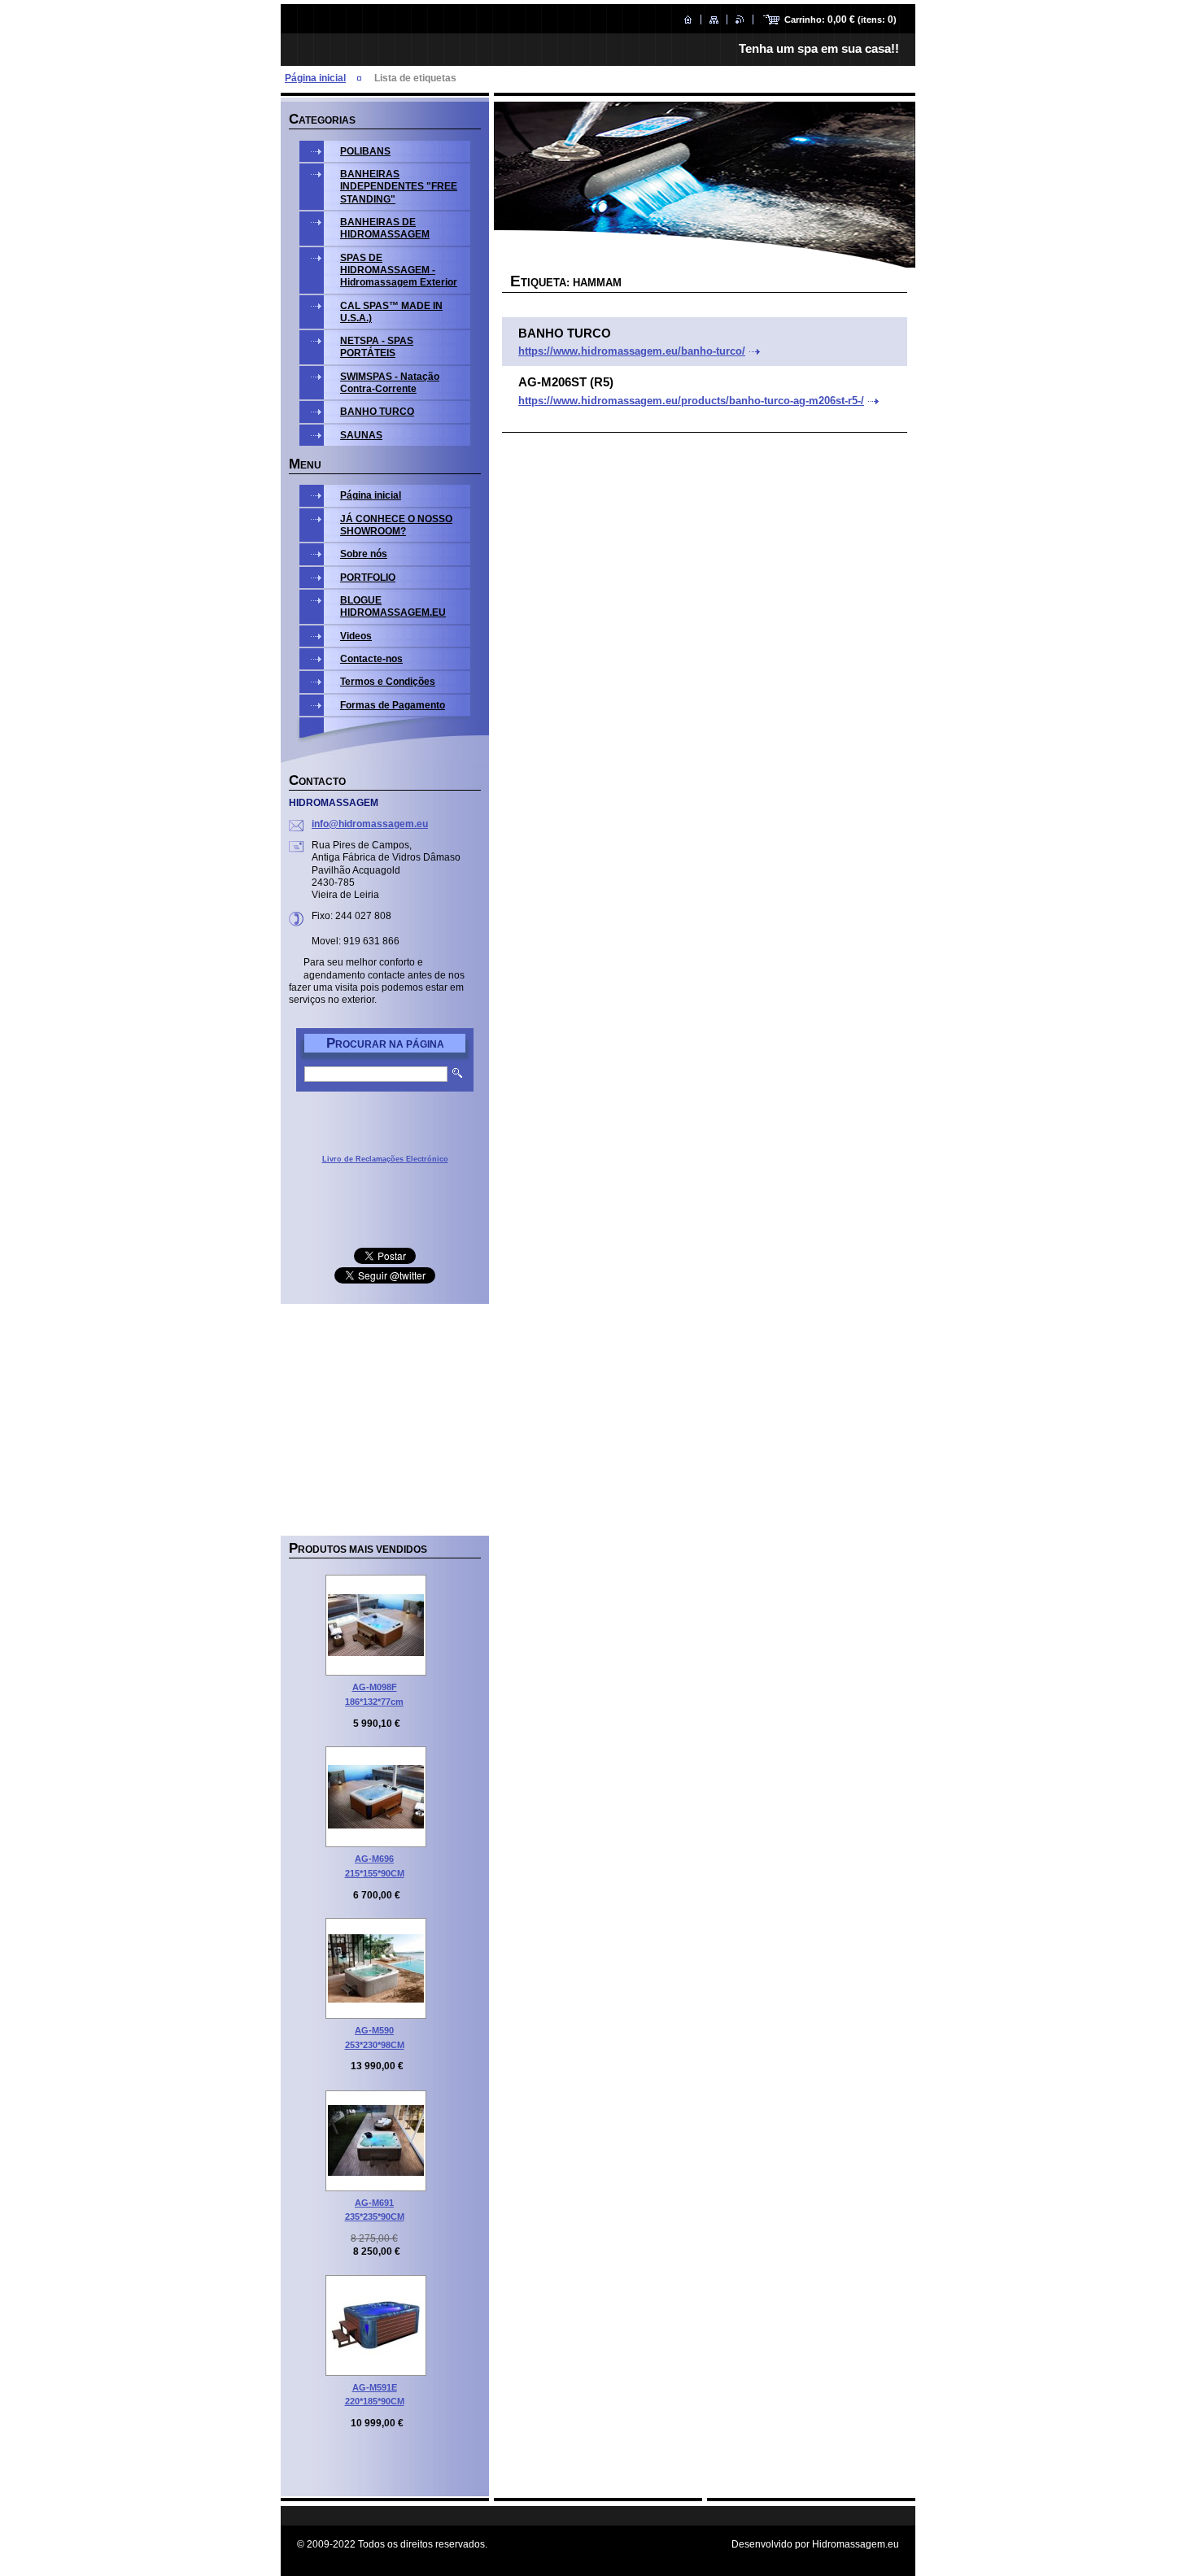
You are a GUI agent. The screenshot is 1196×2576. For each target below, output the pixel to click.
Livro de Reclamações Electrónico (385, 1159)
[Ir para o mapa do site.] (714, 20)
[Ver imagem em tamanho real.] (376, 1625)
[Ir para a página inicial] (688, 20)
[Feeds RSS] (740, 20)
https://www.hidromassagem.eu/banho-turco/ (632, 351)
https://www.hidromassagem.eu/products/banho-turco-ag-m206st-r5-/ (691, 401)
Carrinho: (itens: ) (840, 20)
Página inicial (315, 78)
